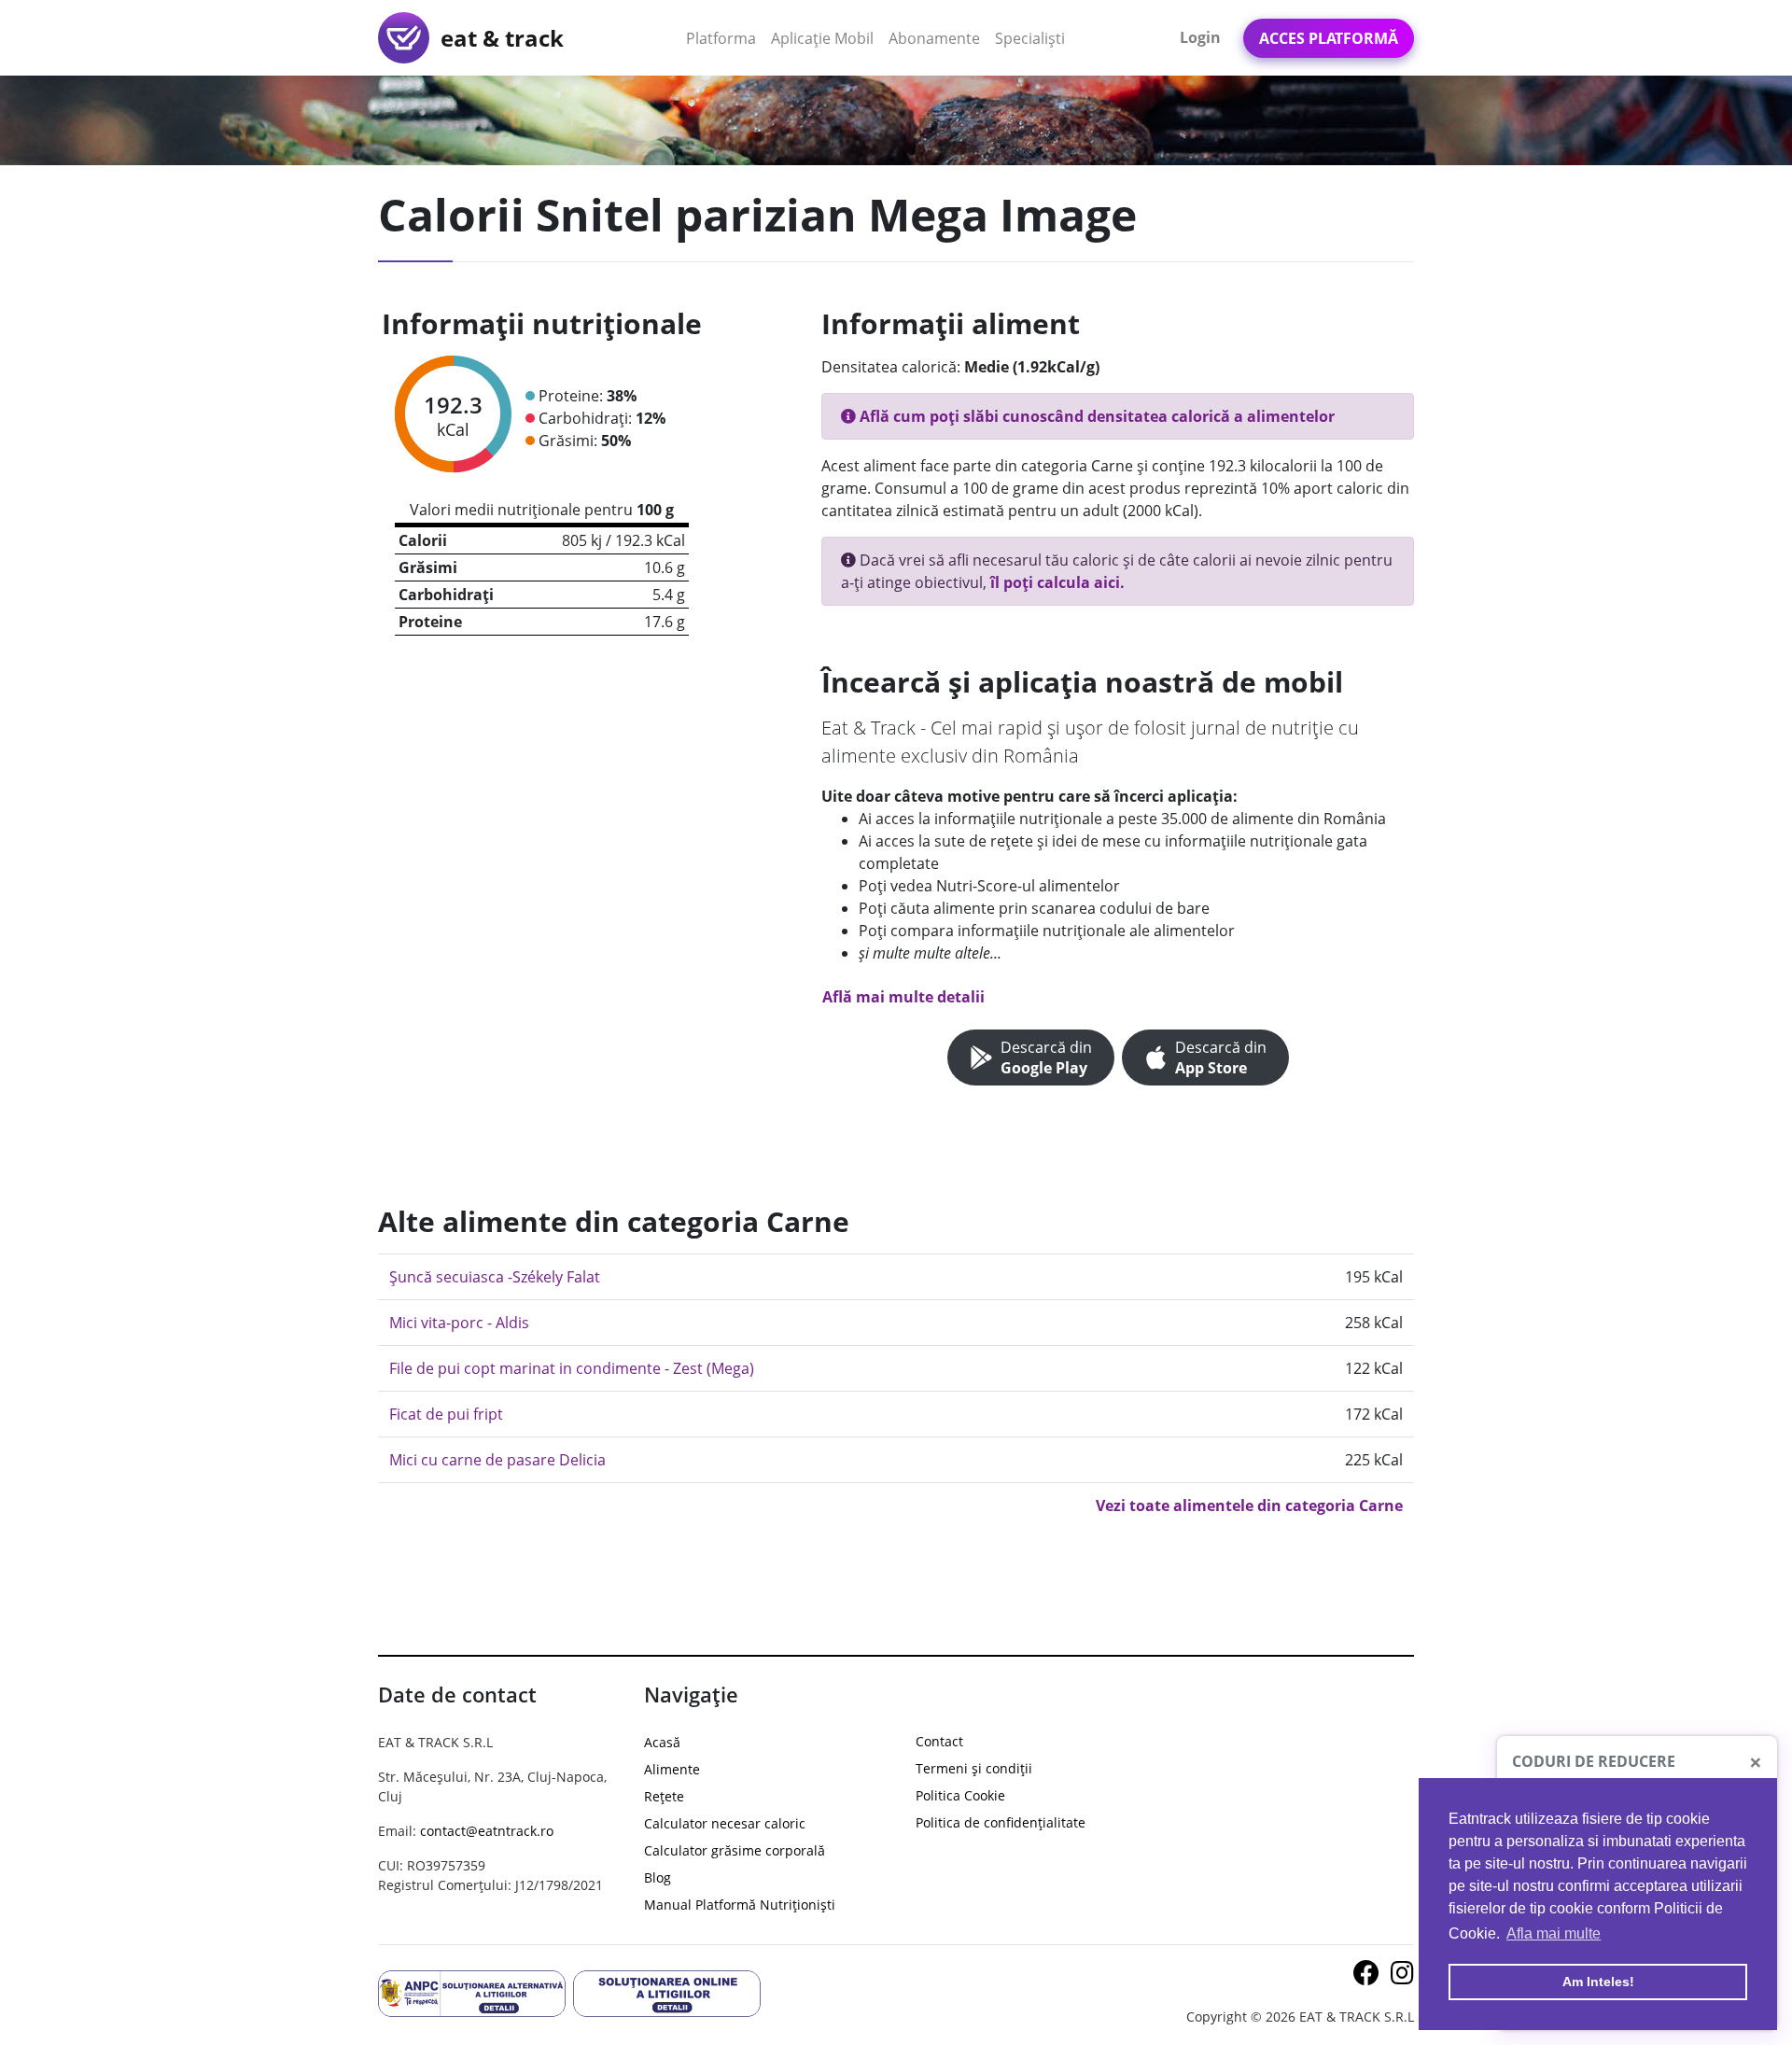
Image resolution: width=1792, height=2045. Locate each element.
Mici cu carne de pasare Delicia (497, 1460)
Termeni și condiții (974, 1768)
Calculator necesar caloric (725, 1823)
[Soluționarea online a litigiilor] (667, 1992)
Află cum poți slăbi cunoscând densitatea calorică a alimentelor (1095, 416)
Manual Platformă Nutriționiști (740, 1905)
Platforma (725, 38)
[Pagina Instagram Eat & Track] (1402, 1977)
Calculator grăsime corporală (735, 1850)
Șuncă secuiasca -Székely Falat (495, 1277)
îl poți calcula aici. (1057, 582)
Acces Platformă (1329, 38)
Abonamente (934, 38)
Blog (658, 1877)
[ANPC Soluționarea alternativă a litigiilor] (472, 1992)
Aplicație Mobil (826, 38)
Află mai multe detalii (903, 997)
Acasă (662, 1742)
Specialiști (1030, 38)
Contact (939, 1741)
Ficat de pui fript (446, 1414)
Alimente (672, 1769)
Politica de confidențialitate (1001, 1822)
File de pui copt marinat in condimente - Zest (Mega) (572, 1368)
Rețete (664, 1796)
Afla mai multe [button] (1554, 1933)
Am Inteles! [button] (1598, 1982)
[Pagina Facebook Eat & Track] (1368, 1977)
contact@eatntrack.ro (487, 1831)
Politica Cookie (960, 1795)
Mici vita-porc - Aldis (459, 1323)
